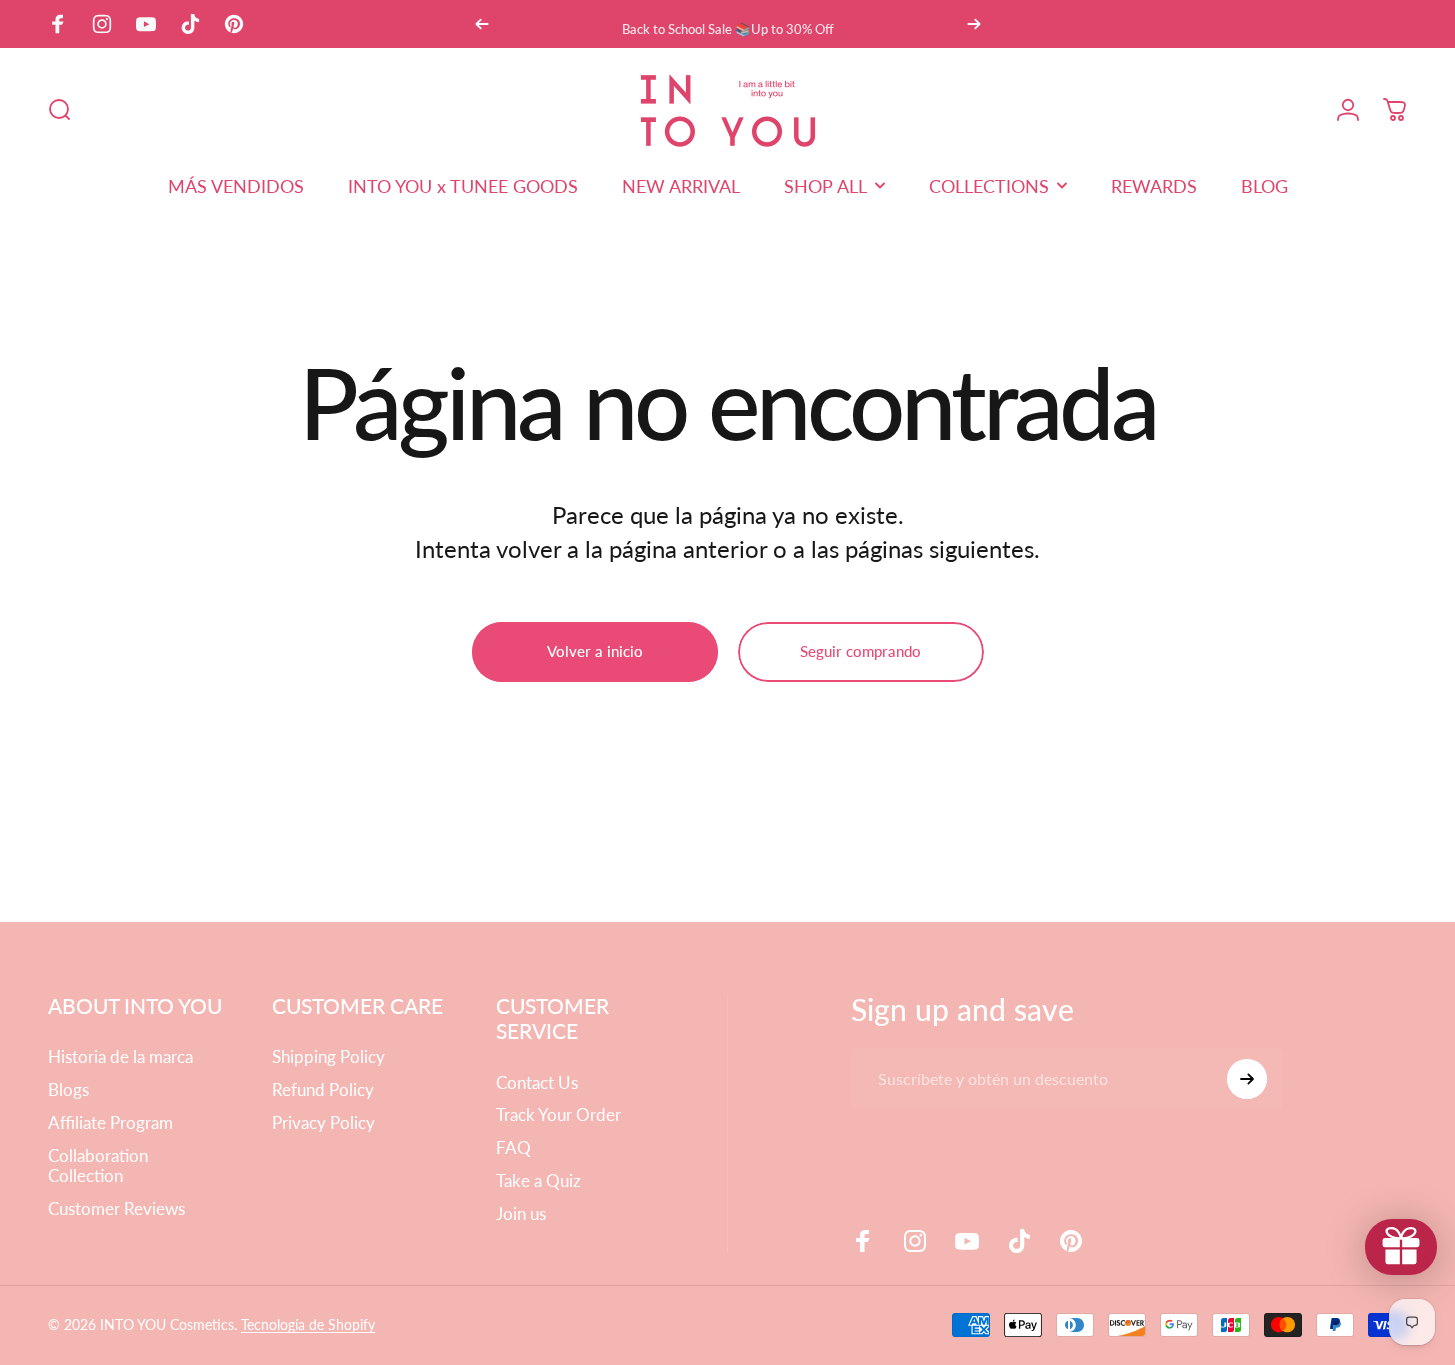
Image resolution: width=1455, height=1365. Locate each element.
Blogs (68, 1090)
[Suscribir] (1247, 1079)
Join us (521, 1214)
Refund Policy (323, 1090)
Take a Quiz (538, 1181)
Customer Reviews (116, 1209)
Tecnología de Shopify (308, 1324)
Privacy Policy (323, 1123)
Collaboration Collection (98, 1166)
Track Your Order (558, 1115)
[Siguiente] (974, 24)
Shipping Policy (328, 1057)
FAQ (513, 1148)
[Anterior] (482, 24)
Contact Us (537, 1083)
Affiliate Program (110, 1123)
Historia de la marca (120, 1057)
